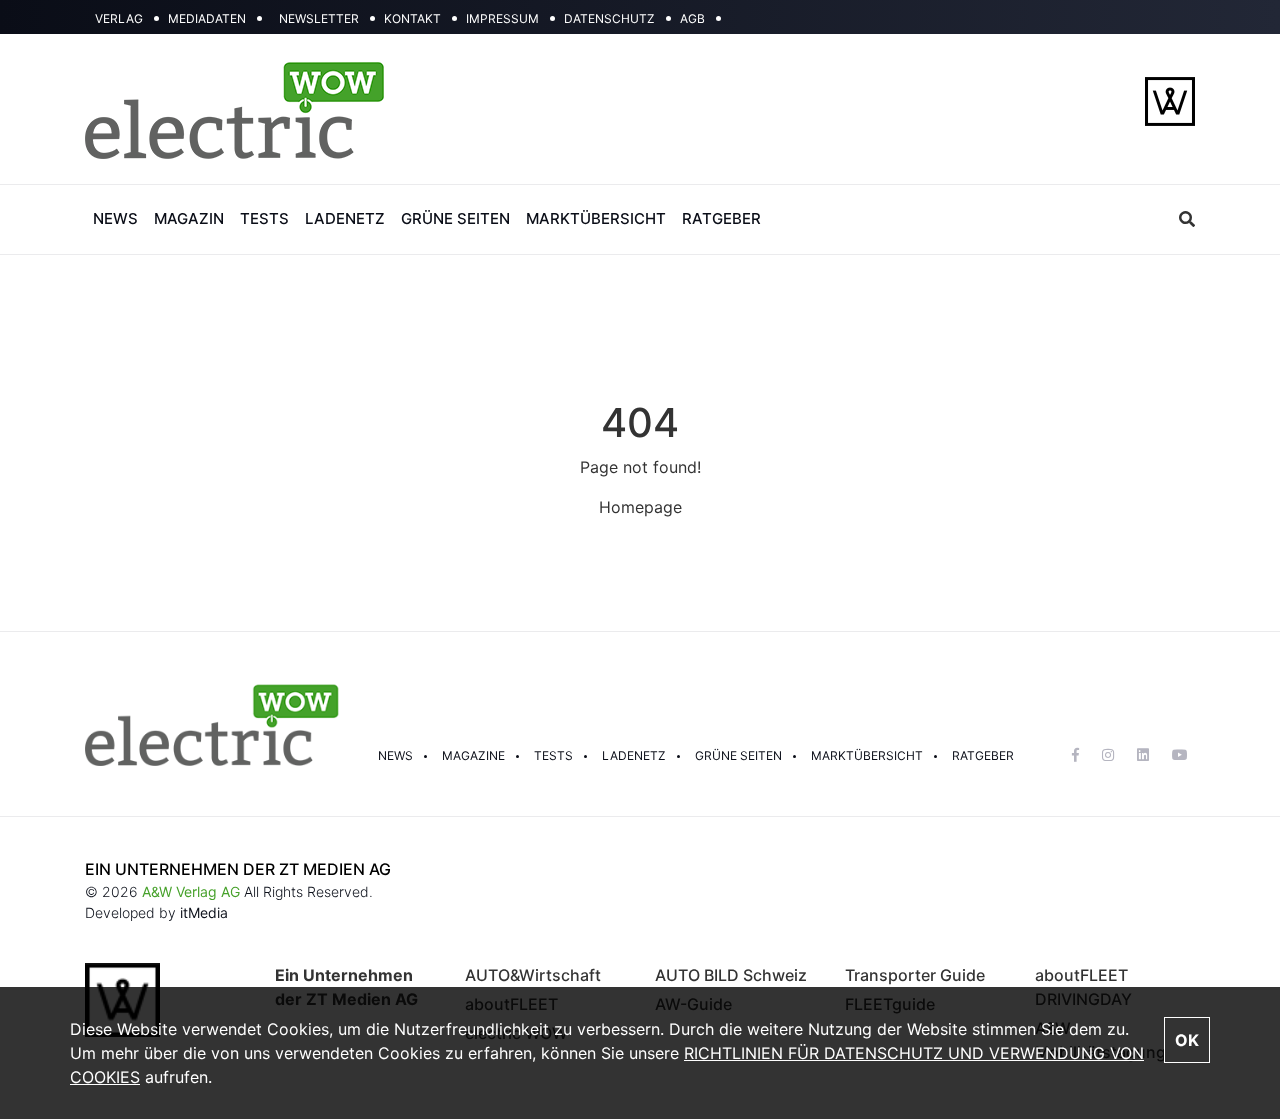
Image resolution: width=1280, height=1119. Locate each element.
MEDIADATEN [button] (207, 18)
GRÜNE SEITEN (455, 218)
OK (1187, 1040)
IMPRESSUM (502, 18)
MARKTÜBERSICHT (596, 218)
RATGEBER (721, 218)
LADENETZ (345, 218)
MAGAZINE (473, 755)
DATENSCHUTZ (609, 18)
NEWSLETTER (319, 18)
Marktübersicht (867, 755)
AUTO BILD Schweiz (731, 975)
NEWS (115, 218)
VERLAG (119, 18)
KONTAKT (412, 18)
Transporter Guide (915, 975)
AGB (692, 18)
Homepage (640, 507)
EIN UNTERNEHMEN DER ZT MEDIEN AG (238, 869)
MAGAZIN (189, 218)
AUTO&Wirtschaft (533, 975)
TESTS (264, 218)
